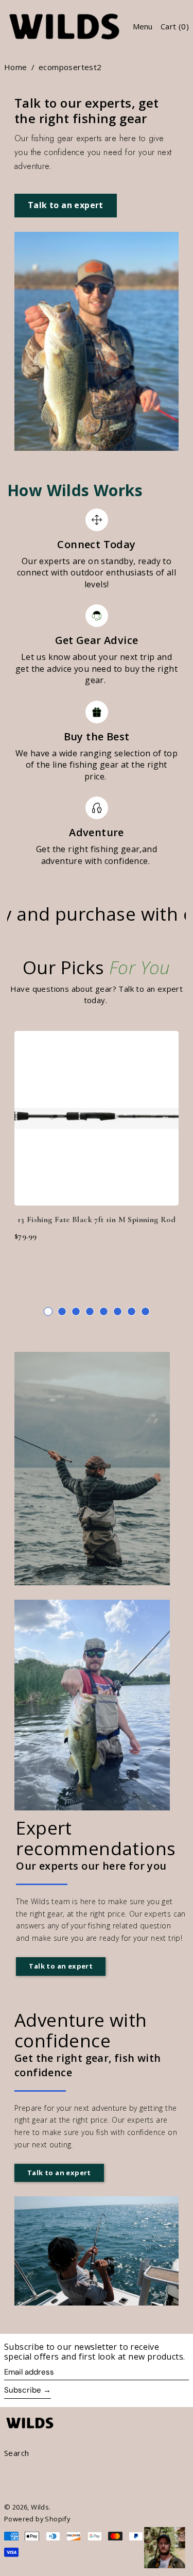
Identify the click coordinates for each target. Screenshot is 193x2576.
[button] (48, 1311)
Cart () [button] (175, 26)
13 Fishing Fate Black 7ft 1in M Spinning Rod (97, 1219)
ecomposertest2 (70, 67)
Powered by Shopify (37, 2519)
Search (16, 2453)
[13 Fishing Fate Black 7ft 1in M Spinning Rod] (97, 1118)
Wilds (40, 2507)
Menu (143, 26)
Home (16, 67)
